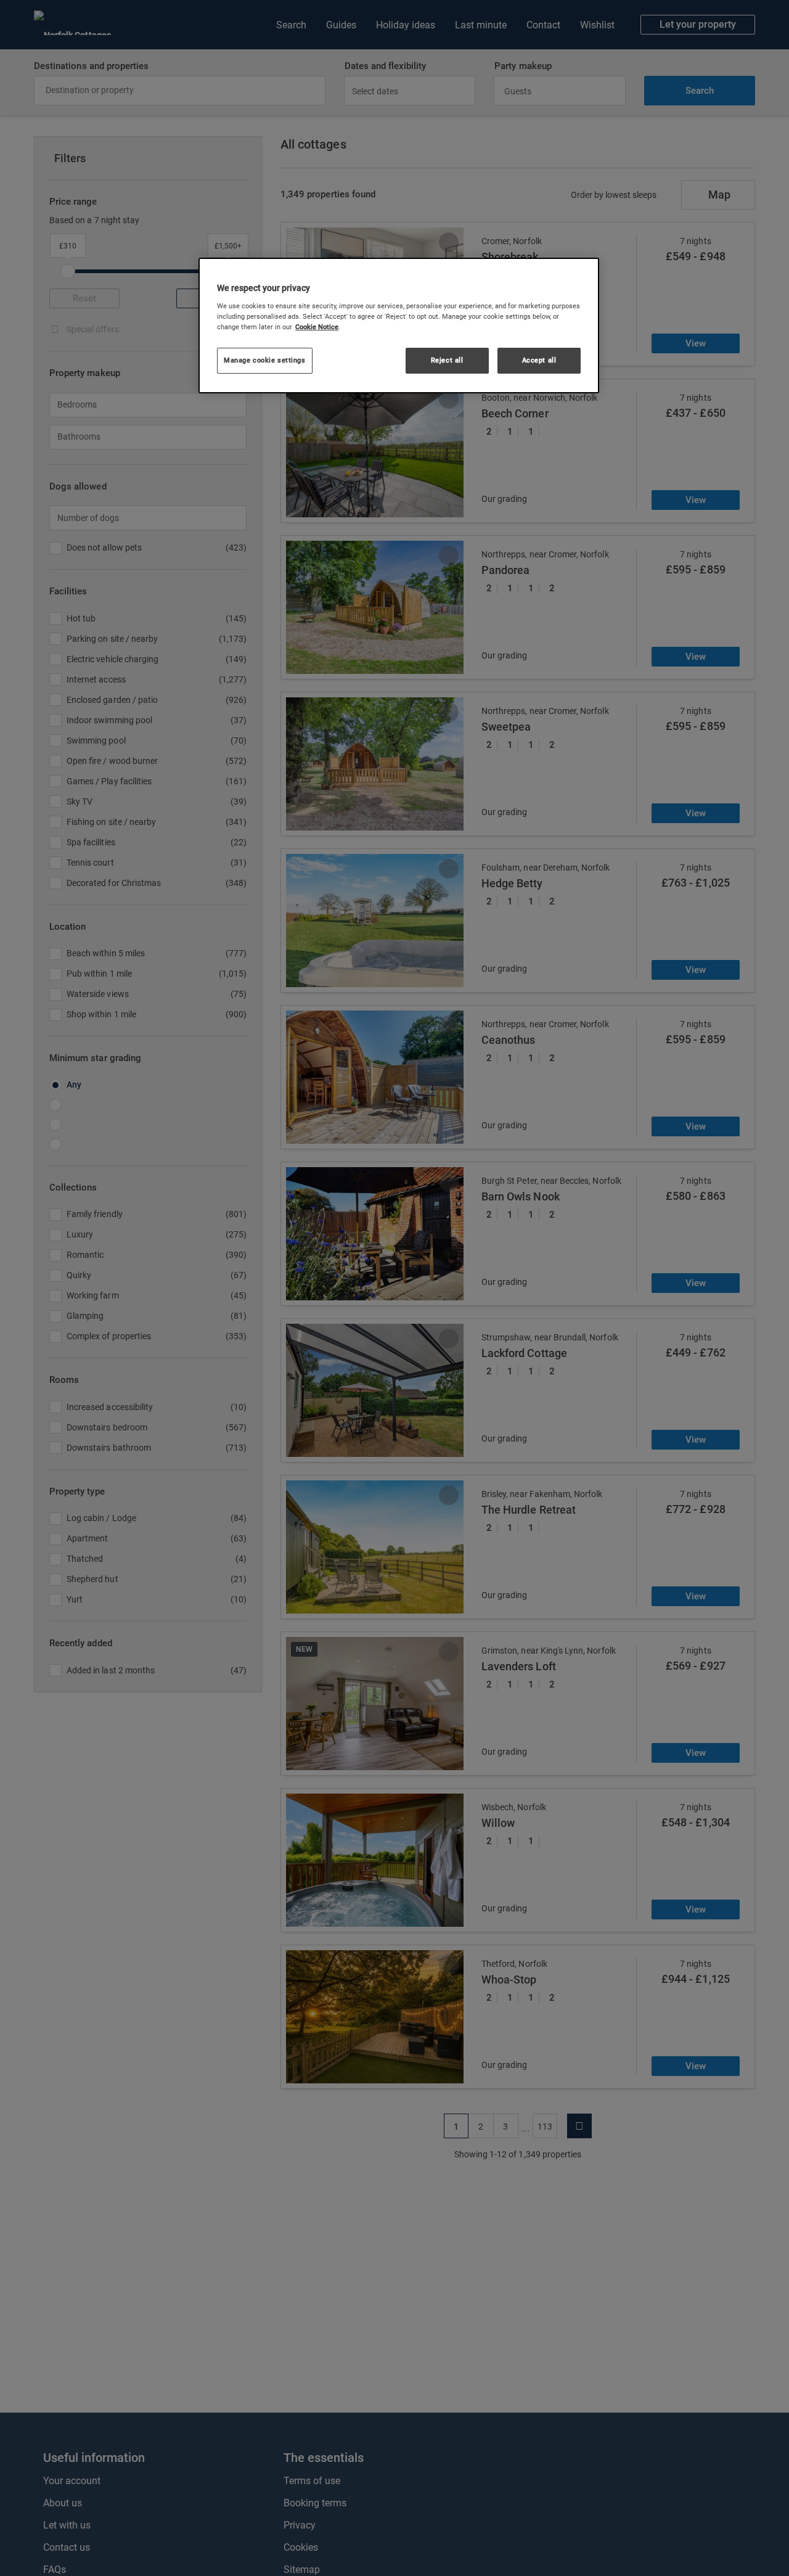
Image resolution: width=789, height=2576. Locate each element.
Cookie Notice (317, 327)
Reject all (447, 360)
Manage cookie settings (265, 360)
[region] (399, 326)
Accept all (539, 360)
